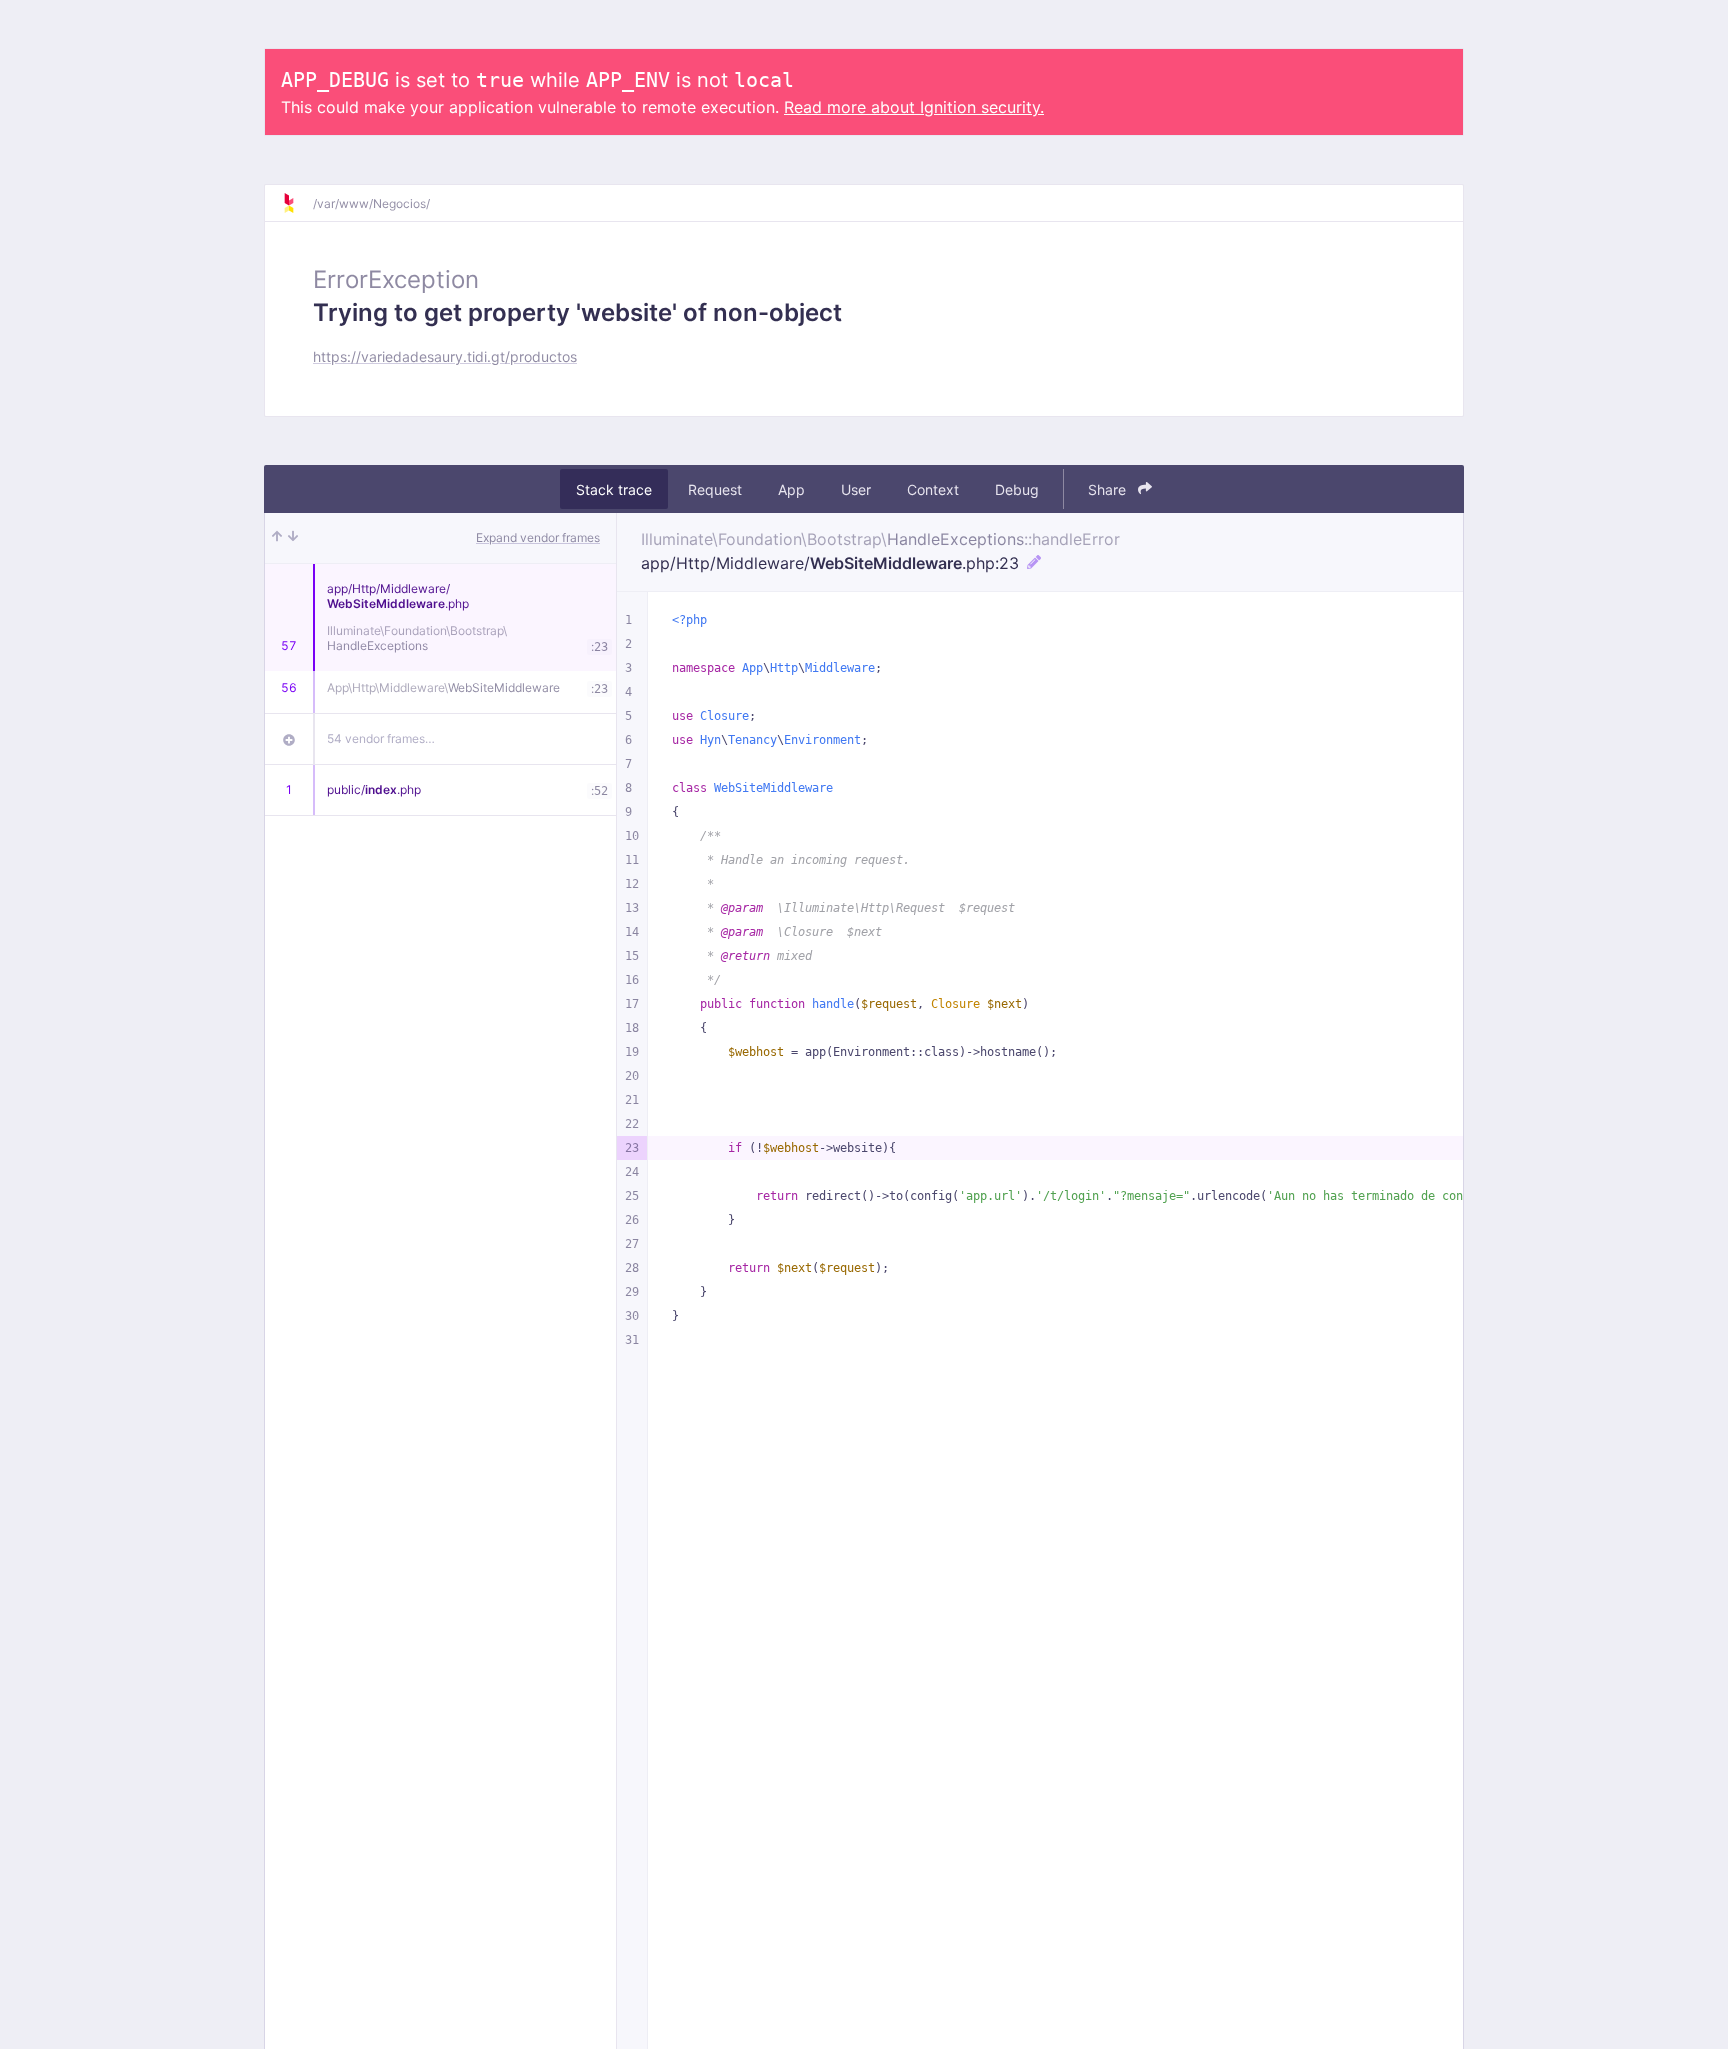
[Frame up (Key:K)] (277, 538)
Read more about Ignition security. (914, 107)
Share (1109, 489)
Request (715, 489)
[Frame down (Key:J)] (293, 538)
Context (933, 489)
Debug (1017, 489)
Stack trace (614, 489)
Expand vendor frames (538, 537)
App (791, 489)
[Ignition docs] (297, 203)
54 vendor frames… (381, 738)
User (856, 489)
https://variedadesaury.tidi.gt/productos (445, 356)
